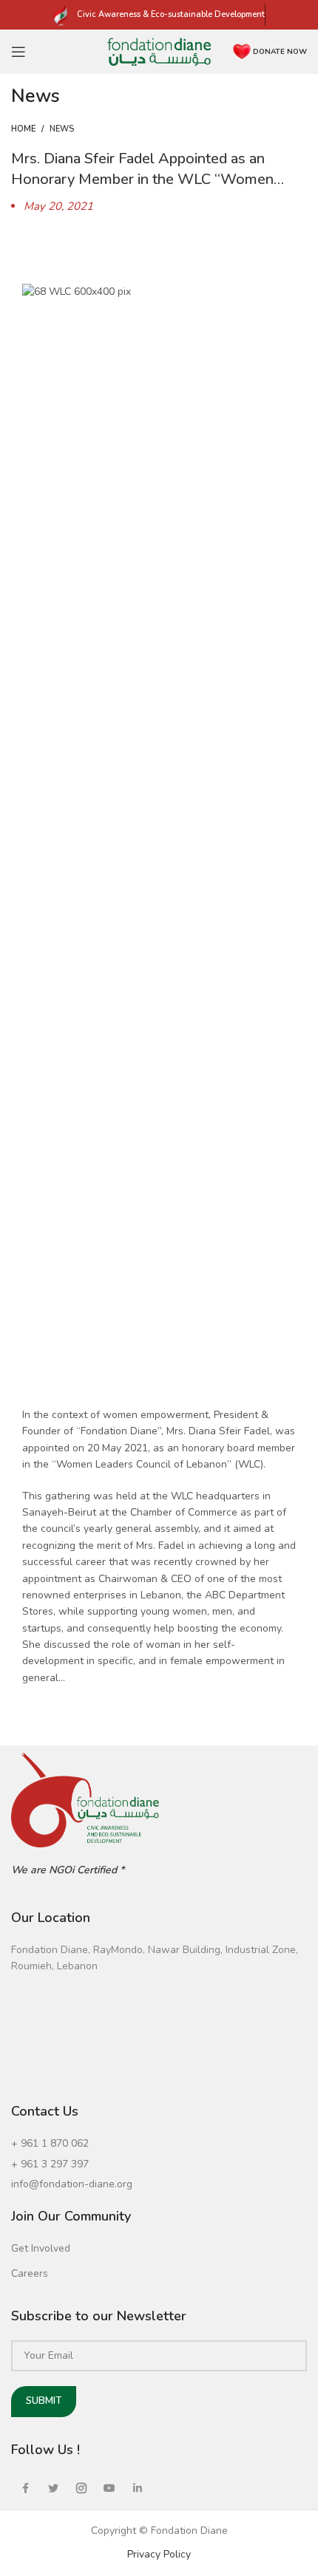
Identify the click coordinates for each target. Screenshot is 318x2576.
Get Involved (41, 2248)
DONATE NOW (280, 52)
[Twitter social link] (53, 2488)
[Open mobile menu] (18, 52)
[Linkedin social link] (138, 2488)
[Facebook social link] (25, 2488)
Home (23, 129)
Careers (30, 2273)
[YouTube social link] (109, 2488)
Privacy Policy (159, 2554)
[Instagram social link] (81, 2488)
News (62, 129)
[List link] (159, 2144)
